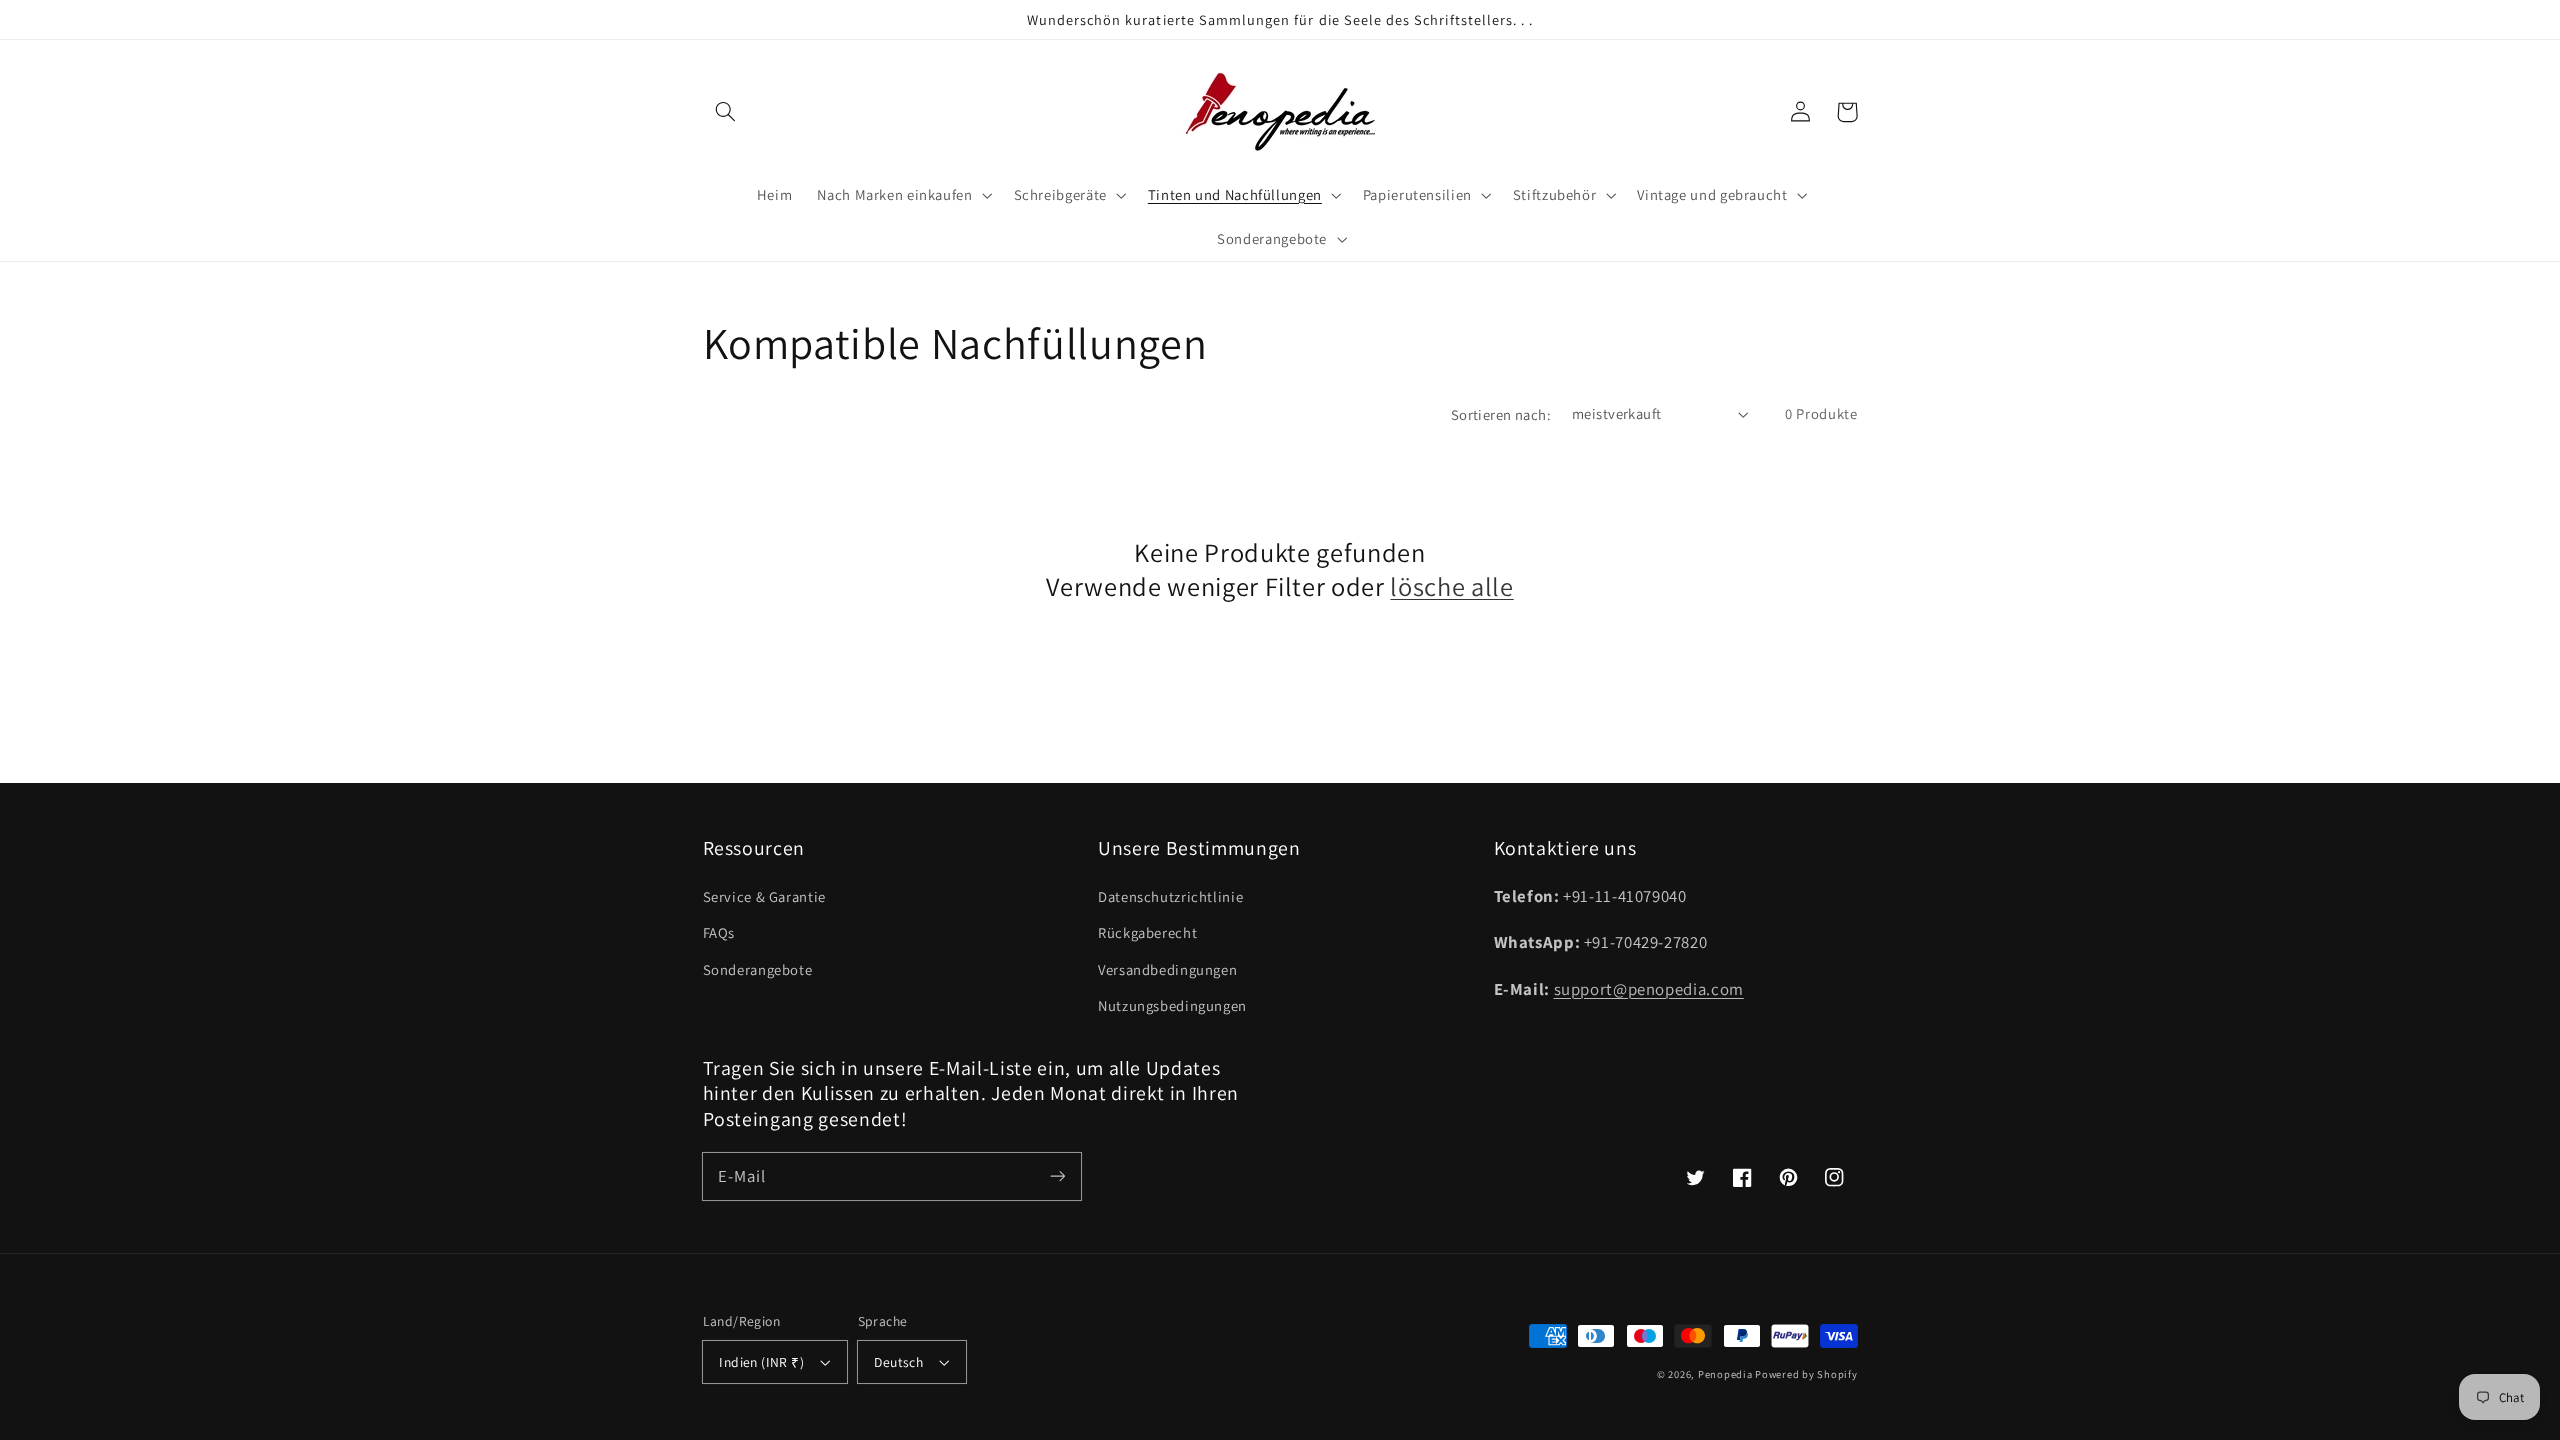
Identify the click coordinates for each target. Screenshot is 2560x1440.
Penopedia (1726, 1374)
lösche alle (1451, 587)
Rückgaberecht (1147, 932)
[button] (726, 112)
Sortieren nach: (1501, 414)
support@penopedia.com (1649, 989)
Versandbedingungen (1167, 969)
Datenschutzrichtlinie (1170, 896)
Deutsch (898, 1362)
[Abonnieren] (1057, 1176)
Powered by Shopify (1806, 1374)
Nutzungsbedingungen (1172, 1005)
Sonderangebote (758, 969)
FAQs (719, 932)
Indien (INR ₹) (761, 1362)
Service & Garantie (764, 896)
